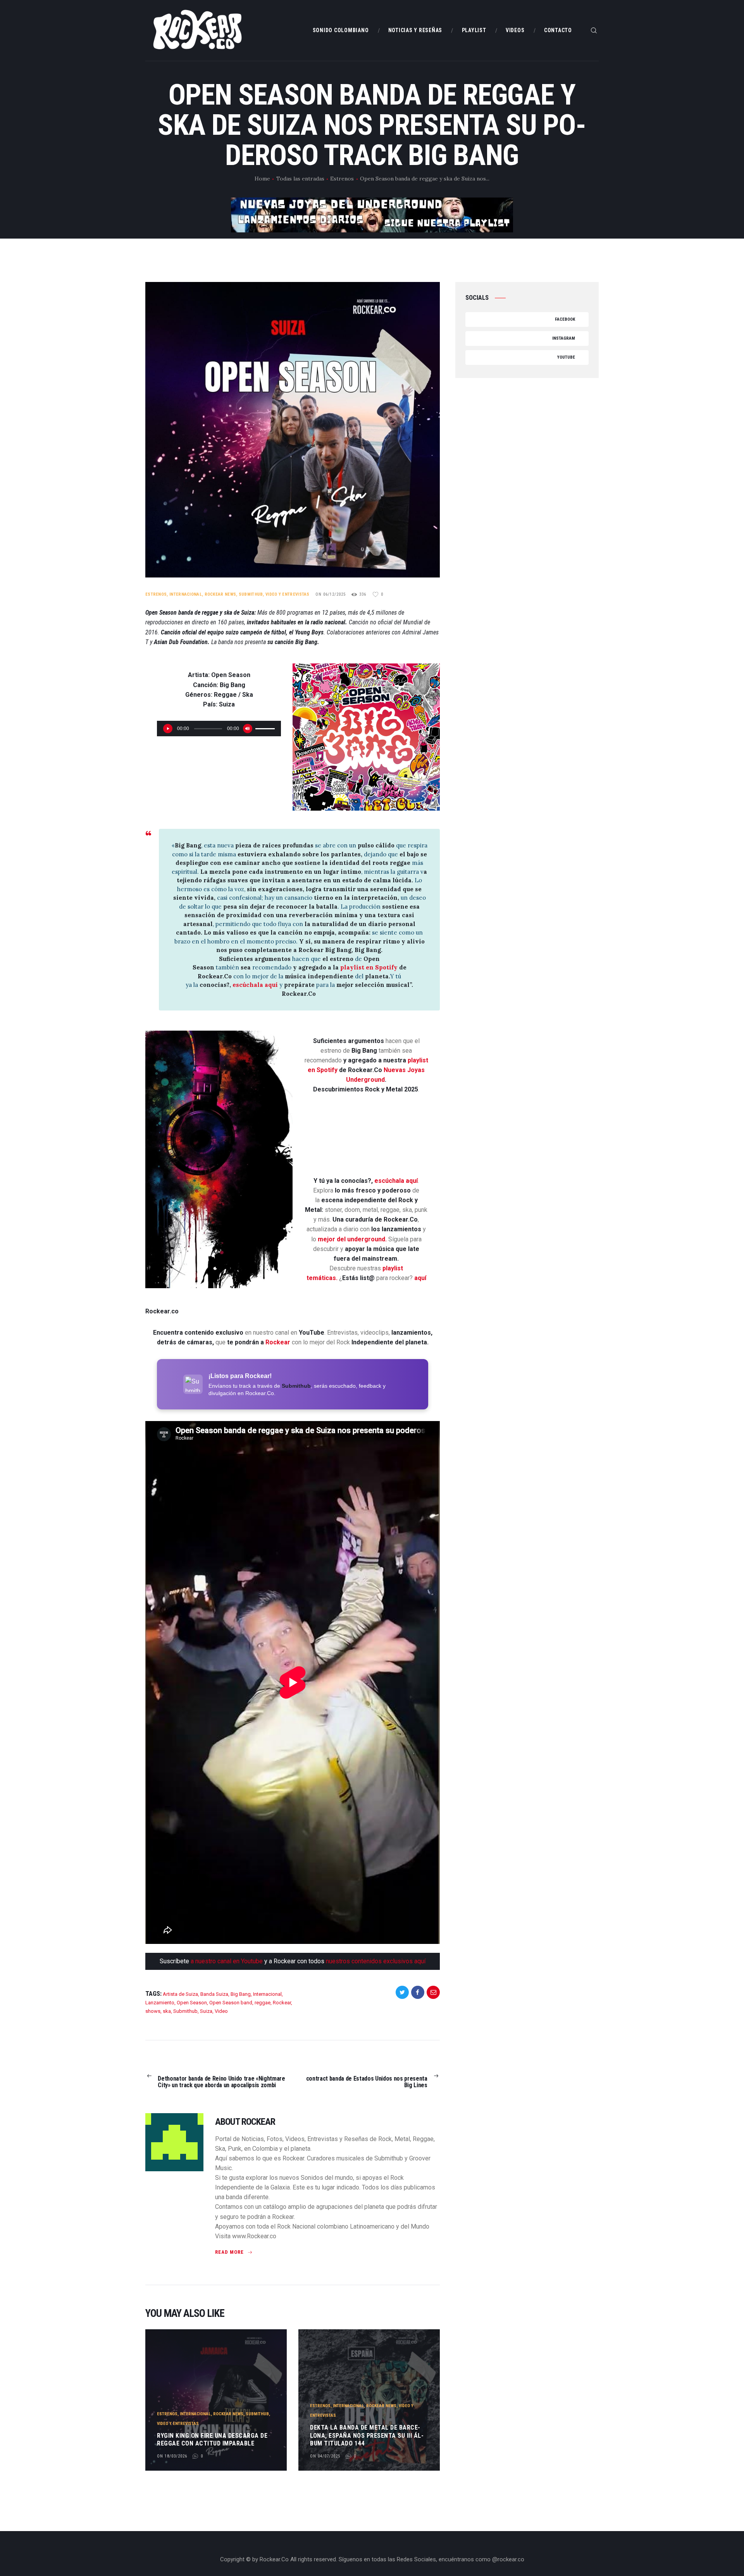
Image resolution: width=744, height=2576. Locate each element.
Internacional (186, 594)
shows (153, 2011)
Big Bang (241, 1994)
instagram (564, 338)
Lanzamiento (160, 2003)
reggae (263, 2003)
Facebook (565, 319)
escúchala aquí (255, 985)
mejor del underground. (352, 1239)
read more (229, 2252)
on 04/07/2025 (325, 2456)
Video (221, 2011)
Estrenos (342, 179)
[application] (219, 729)
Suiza (206, 2011)
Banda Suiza (214, 1994)
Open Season (192, 2003)
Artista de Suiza (180, 1994)
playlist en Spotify (370, 967)
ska (167, 2011)
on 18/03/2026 (172, 2456)
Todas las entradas (300, 179)
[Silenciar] (248, 729)
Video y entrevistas (288, 594)
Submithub (251, 594)
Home (262, 179)
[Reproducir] (168, 729)
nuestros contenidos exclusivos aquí (376, 1961)
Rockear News (220, 594)
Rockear (278, 1342)
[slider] (266, 728)
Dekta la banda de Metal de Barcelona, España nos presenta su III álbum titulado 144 (367, 2436)
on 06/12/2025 (331, 594)
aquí (420, 1278)
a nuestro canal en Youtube (227, 1961)
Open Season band (231, 2003)
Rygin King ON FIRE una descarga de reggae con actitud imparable (212, 2440)
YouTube (566, 357)
